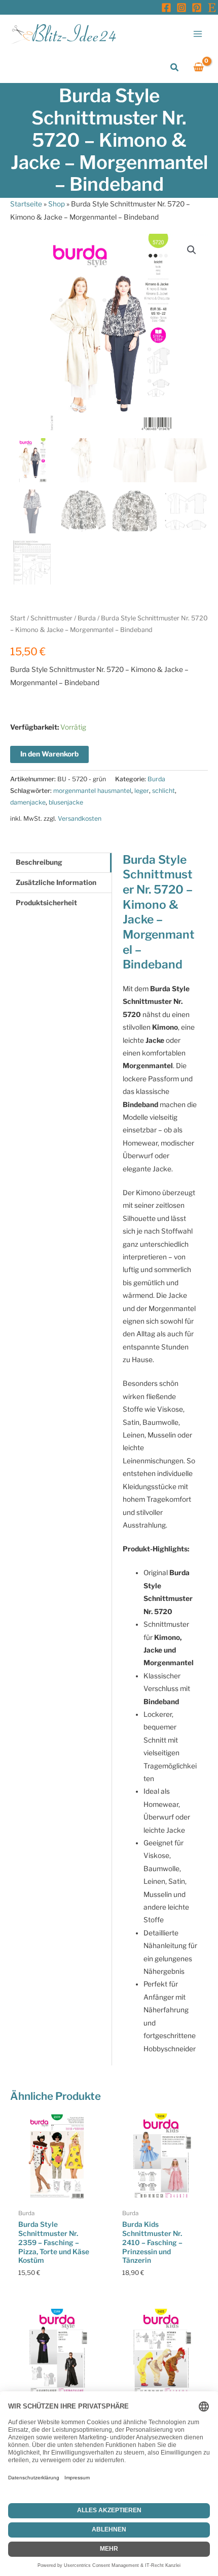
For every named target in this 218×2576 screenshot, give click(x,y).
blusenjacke (66, 802)
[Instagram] (181, 8)
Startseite (26, 204)
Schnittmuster (51, 618)
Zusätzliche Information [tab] (56, 882)
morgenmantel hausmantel (92, 791)
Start (18, 618)
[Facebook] (166, 8)
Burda (87, 618)
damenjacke (28, 802)
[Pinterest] (197, 8)
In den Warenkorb (49, 754)
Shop (57, 204)
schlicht (163, 791)
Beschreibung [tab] (39, 862)
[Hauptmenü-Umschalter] (198, 34)
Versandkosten (80, 818)
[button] (175, 68)
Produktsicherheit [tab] (46, 903)
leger (142, 791)
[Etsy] (212, 8)
